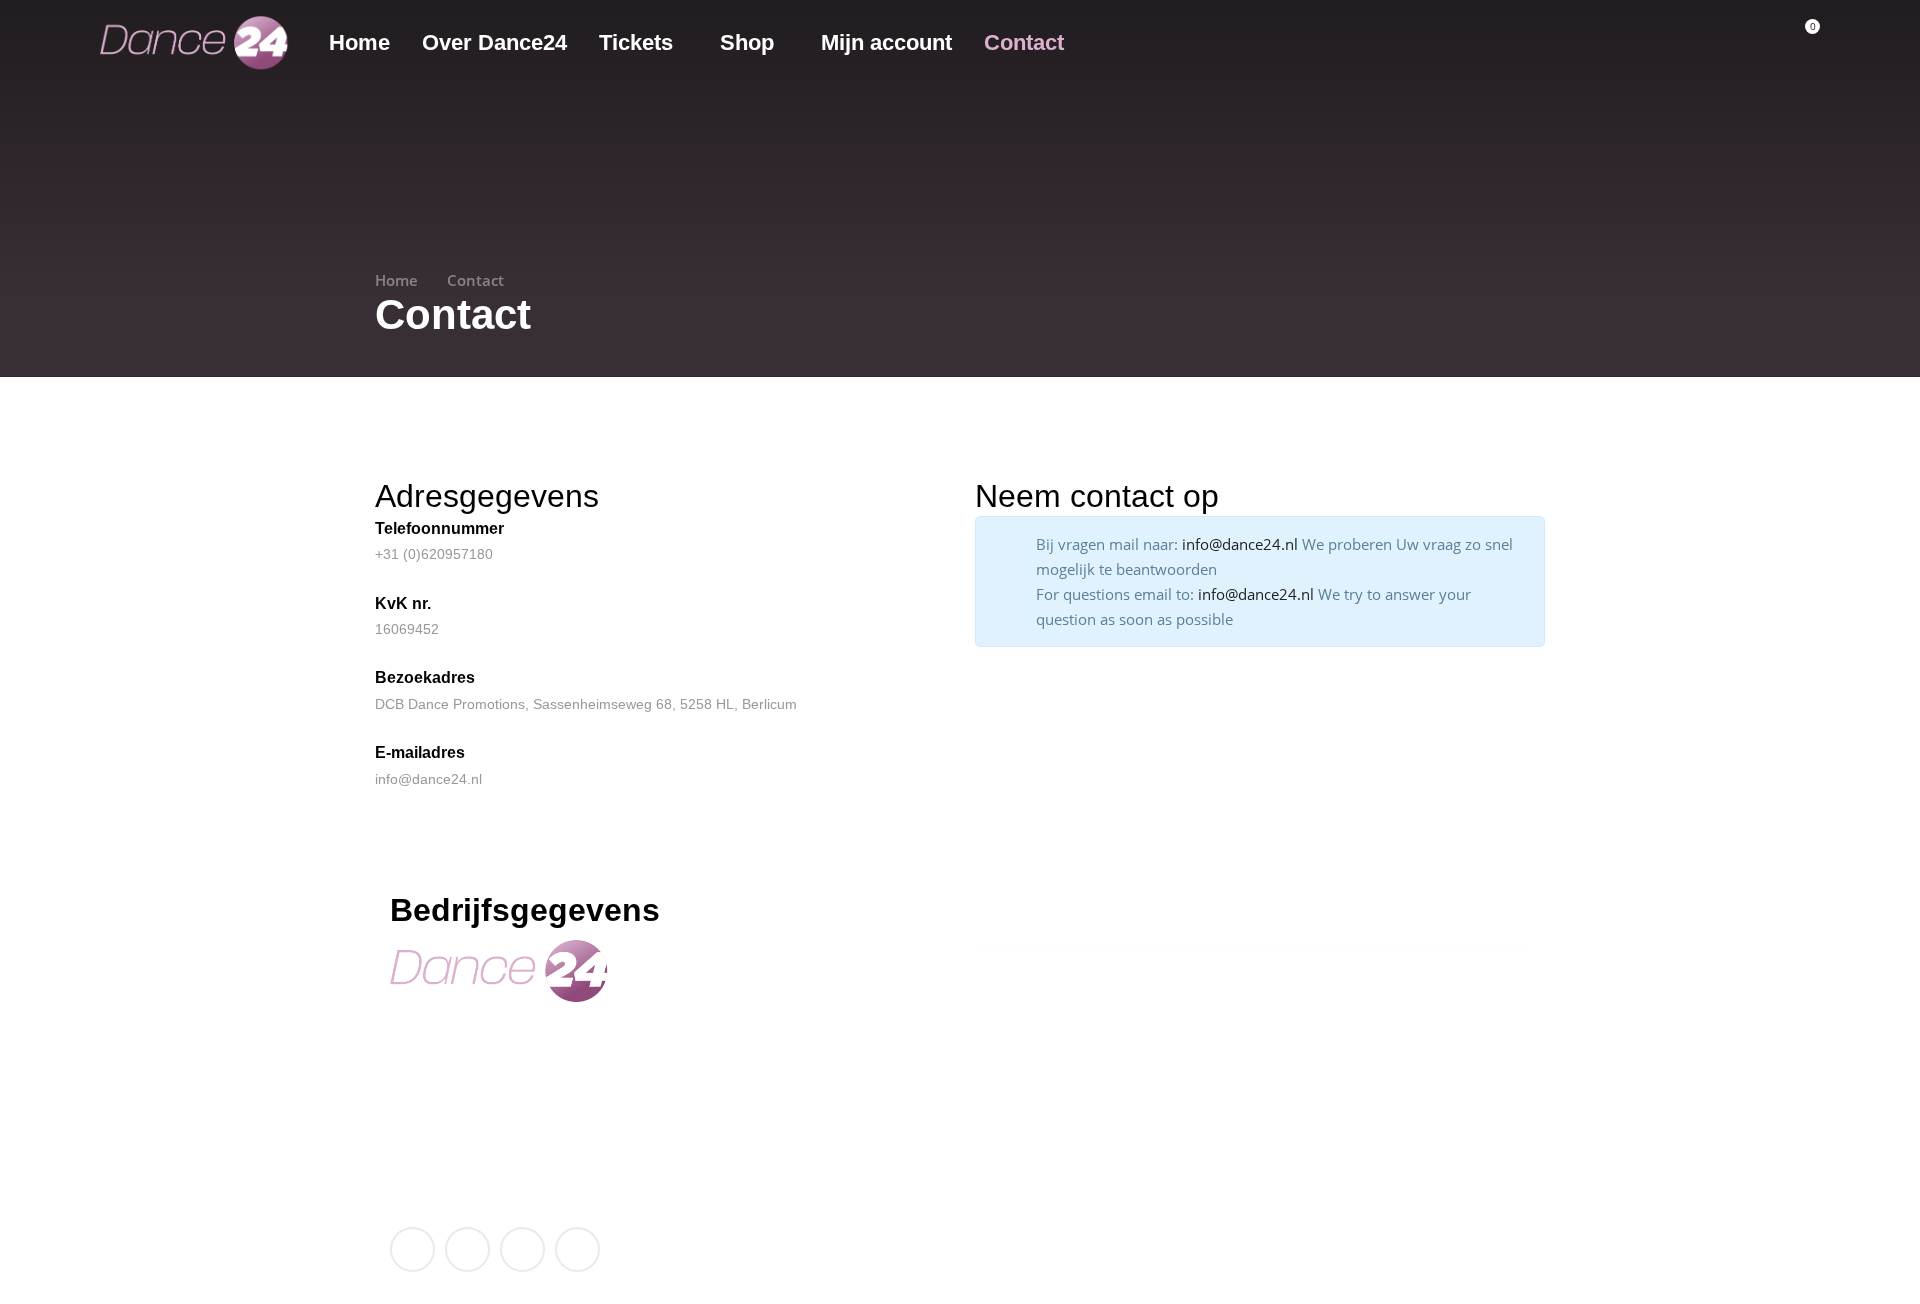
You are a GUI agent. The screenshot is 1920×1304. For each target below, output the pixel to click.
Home (396, 280)
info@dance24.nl (453, 1114)
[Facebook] (412, 1249)
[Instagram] (577, 1249)
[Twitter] (467, 1249)
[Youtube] (522, 1249)
